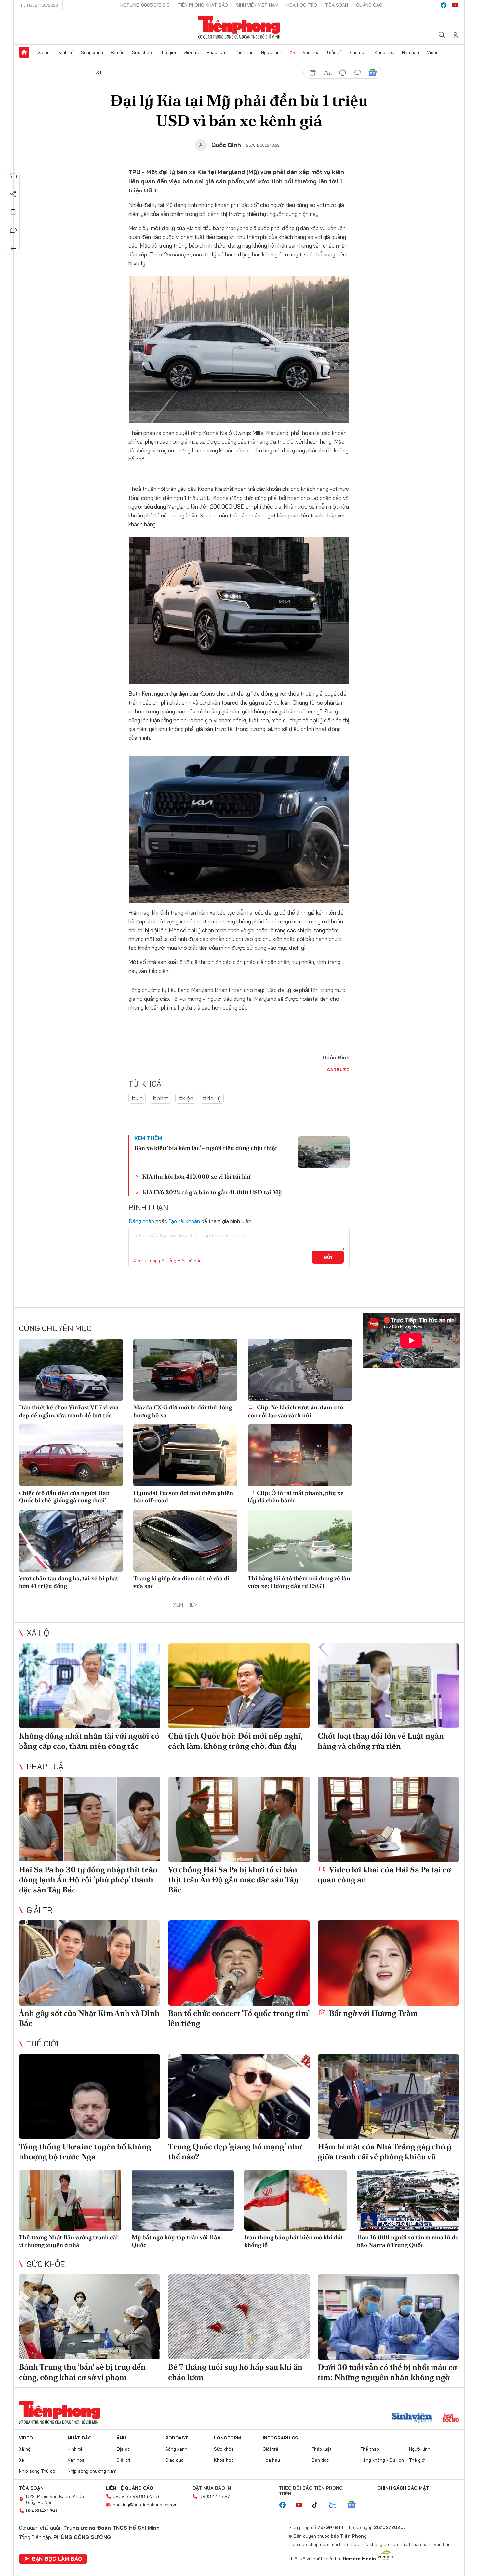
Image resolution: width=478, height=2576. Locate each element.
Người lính (272, 52)
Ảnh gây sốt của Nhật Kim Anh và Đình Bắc (89, 2018)
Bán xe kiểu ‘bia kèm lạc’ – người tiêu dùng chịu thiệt (206, 1148)
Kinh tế (66, 52)
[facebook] (444, 5)
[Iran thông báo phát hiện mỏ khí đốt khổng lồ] (295, 2200)
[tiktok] (318, 2505)
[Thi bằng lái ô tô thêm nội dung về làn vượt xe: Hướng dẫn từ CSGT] (300, 1541)
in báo (343, 72)
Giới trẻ (192, 52)
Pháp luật (217, 52)
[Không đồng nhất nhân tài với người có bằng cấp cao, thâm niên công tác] (90, 1686)
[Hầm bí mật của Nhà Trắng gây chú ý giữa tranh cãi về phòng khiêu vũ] (388, 2096)
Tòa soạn (337, 5)
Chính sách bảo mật (403, 2488)
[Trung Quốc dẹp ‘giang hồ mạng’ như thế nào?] (239, 2096)
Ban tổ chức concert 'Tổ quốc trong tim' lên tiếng (239, 2018)
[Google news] (355, 2505)
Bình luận (13, 230)
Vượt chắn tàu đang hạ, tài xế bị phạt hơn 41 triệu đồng (69, 1582)
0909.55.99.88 (129, 2496)
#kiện (186, 1098)
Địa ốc (118, 52)
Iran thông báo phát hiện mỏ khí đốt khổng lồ (293, 2241)
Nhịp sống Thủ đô (37, 2471)
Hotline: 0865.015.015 (145, 5)
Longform (227, 2438)
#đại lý (212, 1098)
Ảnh (121, 2438)
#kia (137, 1098)
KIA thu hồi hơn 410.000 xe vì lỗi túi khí (196, 1177)
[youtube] (455, 5)
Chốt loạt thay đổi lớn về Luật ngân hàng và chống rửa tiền (381, 1741)
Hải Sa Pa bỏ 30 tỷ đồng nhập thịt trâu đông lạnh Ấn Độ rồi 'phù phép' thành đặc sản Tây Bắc (88, 1880)
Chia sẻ (13, 194)
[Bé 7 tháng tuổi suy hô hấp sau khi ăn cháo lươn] (239, 2317)
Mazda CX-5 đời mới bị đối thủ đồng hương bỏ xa (183, 1411)
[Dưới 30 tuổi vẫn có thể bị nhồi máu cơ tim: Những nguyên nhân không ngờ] (388, 2317)
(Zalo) (153, 2496)
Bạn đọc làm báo (57, 2559)
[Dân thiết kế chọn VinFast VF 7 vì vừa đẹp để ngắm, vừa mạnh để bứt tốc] (71, 1370)
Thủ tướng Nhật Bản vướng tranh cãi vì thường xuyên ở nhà (68, 2241)
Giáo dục (358, 52)
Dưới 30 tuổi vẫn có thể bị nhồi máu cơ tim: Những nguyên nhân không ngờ (387, 2372)
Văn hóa (311, 52)
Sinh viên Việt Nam (257, 5)
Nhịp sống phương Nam (92, 2471)
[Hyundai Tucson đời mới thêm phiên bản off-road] (185, 1455)
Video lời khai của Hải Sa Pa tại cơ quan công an (384, 1875)
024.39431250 (41, 2511)
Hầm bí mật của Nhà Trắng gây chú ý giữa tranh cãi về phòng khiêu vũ (385, 2151)
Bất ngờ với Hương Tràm (373, 2013)
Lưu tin (13, 212)
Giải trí (334, 52)
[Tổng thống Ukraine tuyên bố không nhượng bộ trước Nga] (90, 2096)
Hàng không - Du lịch (382, 2460)
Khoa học (385, 52)
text (328, 72)
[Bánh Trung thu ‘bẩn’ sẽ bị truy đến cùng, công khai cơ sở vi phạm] (90, 2317)
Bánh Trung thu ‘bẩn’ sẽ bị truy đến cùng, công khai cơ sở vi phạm (82, 2372)
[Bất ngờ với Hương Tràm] (388, 1963)
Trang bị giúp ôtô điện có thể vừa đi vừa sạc (181, 1582)
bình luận (358, 72)
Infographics (280, 2438)
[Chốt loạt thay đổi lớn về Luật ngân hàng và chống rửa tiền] (388, 1686)
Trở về (13, 249)
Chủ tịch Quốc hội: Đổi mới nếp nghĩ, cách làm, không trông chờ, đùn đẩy (235, 1741)
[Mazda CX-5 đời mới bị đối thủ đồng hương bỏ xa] (185, 1370)
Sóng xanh (92, 52)
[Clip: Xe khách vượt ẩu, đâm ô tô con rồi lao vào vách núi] (300, 1370)
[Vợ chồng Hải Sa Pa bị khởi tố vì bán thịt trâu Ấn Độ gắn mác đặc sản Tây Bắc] (239, 1819)
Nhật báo (80, 2438)
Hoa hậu (411, 52)
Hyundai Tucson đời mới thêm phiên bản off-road (183, 1497)
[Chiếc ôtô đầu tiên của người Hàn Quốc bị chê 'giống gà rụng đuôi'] (71, 1455)
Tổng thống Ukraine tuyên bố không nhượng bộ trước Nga (85, 2151)
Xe (292, 52)
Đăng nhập (141, 1221)
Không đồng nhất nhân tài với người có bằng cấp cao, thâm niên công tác (89, 1741)
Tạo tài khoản (184, 1221)
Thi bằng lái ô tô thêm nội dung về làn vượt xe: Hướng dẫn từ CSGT (299, 1582)
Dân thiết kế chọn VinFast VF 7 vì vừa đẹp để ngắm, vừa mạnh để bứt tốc (69, 1411)
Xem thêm (454, 52)
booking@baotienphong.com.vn (145, 2505)
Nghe (13, 176)
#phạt (160, 1098)
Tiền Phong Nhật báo (203, 5)
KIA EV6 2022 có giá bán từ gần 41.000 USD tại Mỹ (212, 1192)
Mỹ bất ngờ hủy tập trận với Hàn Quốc (176, 2241)
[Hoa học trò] (451, 2418)
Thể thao (244, 52)
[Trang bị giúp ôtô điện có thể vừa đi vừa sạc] (185, 1541)
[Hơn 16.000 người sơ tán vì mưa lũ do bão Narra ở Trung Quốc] (408, 2200)
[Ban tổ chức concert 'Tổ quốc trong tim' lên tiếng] (239, 1963)
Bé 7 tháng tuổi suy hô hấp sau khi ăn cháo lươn (235, 2372)
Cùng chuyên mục (55, 1328)
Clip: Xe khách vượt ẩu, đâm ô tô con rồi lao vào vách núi (296, 1411)
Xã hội (44, 52)
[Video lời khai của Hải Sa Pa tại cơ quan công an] (388, 1819)
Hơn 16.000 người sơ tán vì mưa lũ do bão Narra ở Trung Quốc (408, 2241)
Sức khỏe (142, 52)
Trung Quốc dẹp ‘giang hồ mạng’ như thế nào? (235, 2151)
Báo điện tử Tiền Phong (239, 27)
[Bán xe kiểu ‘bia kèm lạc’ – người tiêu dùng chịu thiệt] (324, 1152)
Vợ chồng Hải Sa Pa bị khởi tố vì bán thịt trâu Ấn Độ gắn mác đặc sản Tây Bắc (233, 1880)
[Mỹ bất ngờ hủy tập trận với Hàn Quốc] (183, 2200)
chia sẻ (313, 72)
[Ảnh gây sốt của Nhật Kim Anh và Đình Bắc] (90, 1963)
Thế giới (168, 52)
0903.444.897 (215, 2496)
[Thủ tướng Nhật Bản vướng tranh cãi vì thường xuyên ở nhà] (70, 2200)
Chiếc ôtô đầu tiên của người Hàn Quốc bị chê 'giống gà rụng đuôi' (64, 1497)
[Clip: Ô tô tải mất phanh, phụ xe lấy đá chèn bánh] (300, 1455)
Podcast (177, 2438)
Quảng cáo (369, 5)
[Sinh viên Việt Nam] (412, 2418)
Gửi (328, 1257)
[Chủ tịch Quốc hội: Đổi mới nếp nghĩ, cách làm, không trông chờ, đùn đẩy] (239, 1686)
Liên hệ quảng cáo (129, 2488)
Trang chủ (24, 52)
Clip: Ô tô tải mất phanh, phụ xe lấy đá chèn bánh (296, 1497)
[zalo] (336, 2505)
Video (433, 52)
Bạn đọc (320, 2460)
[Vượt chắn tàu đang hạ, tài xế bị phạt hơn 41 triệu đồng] (71, 1541)
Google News (373, 72)
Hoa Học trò (302, 5)
